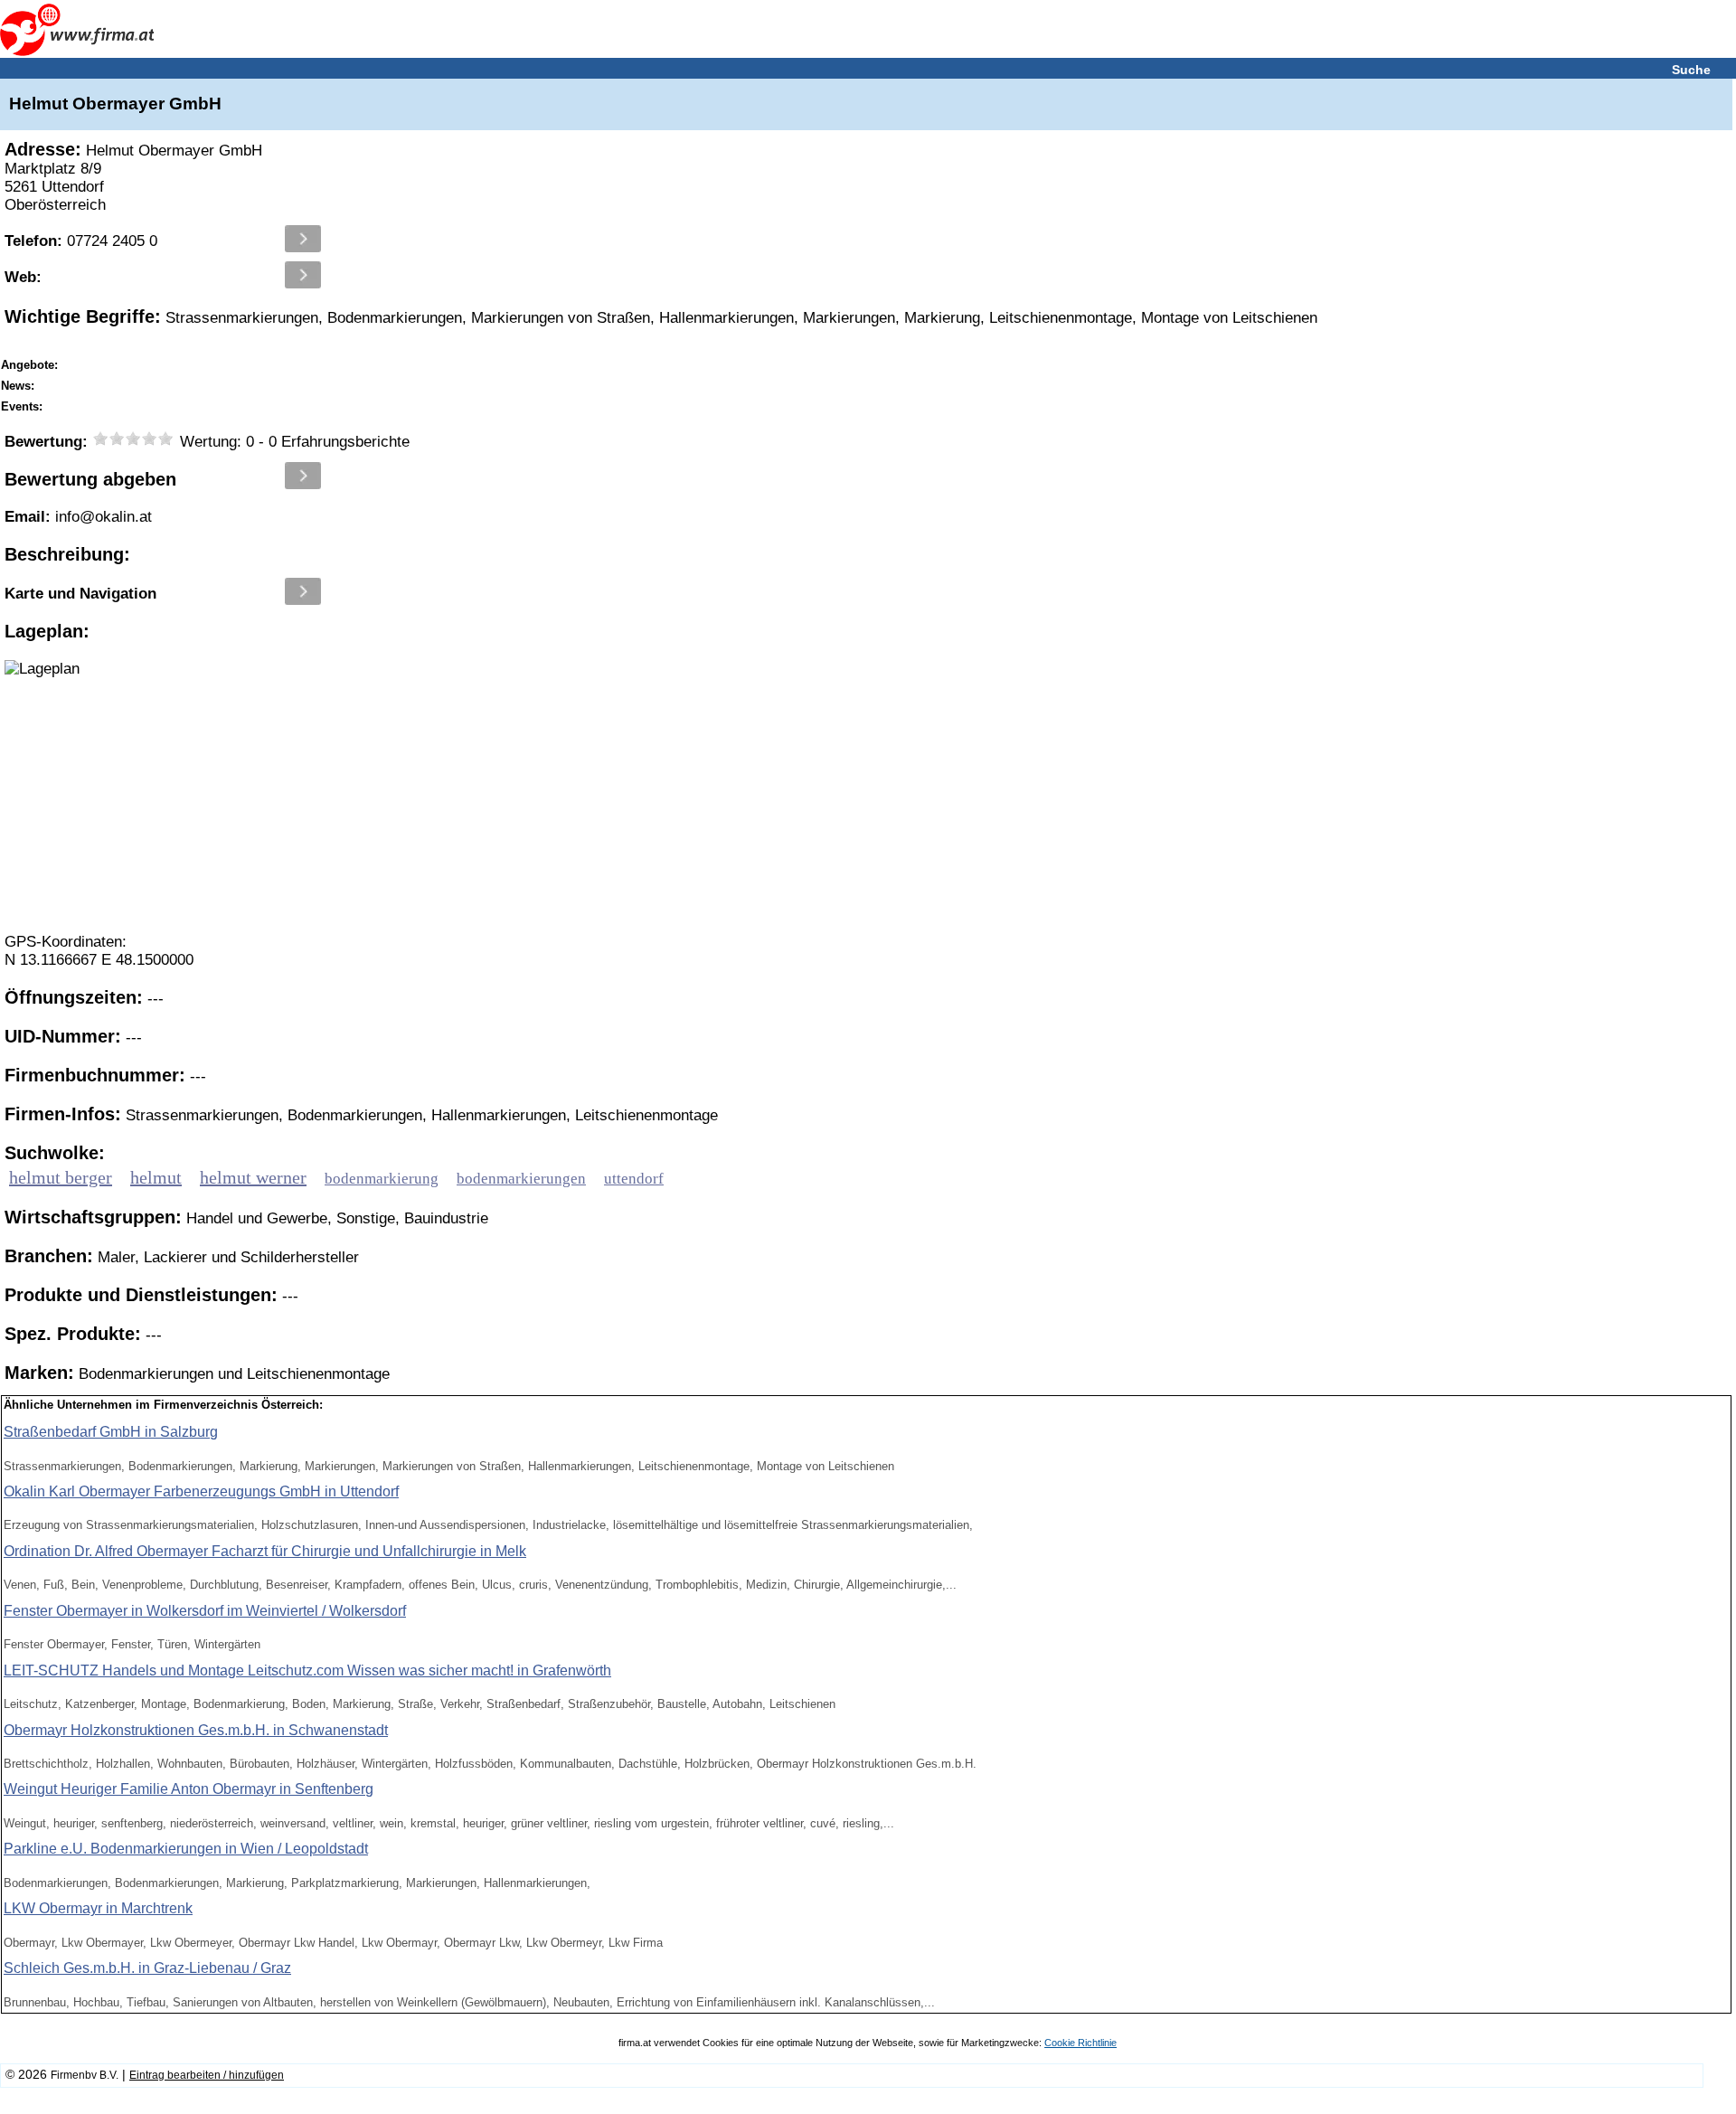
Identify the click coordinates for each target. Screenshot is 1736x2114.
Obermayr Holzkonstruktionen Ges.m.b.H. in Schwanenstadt (196, 1730)
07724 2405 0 (81, 241)
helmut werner (253, 1177)
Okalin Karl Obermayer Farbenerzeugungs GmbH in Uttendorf (201, 1491)
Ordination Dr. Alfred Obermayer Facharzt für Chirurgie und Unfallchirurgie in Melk (265, 1551)
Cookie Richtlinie (1080, 2043)
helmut (156, 1177)
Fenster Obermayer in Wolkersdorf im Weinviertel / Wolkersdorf (205, 1611)
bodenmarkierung (382, 1179)
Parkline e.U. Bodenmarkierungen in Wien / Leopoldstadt (186, 1849)
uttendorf (634, 1179)
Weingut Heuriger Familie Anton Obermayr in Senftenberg (189, 1789)
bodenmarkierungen (521, 1179)
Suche (1691, 70)
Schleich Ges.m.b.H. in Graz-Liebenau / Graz (147, 1968)
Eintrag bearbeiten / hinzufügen (207, 2075)
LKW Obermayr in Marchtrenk (98, 1908)
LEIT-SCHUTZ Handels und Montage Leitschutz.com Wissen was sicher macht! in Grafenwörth (307, 1670)
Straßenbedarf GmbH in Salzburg (111, 1432)
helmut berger (61, 1177)
